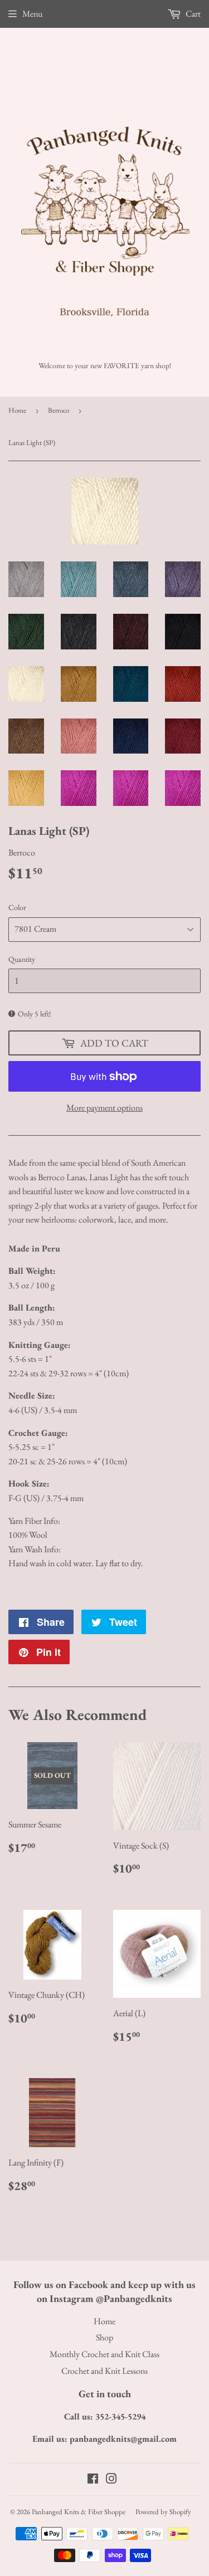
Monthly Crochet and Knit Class (104, 2354)
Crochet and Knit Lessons (104, 2371)
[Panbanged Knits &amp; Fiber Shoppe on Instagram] (111, 2480)
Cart (192, 14)
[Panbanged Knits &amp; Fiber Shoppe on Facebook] (93, 2480)
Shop (104, 2337)
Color (17, 907)
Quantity (22, 959)
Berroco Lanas (62, 1177)
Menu (32, 14)
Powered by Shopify (163, 2512)
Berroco (59, 410)
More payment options (104, 1108)
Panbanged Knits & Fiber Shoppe (79, 2512)
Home (17, 410)
